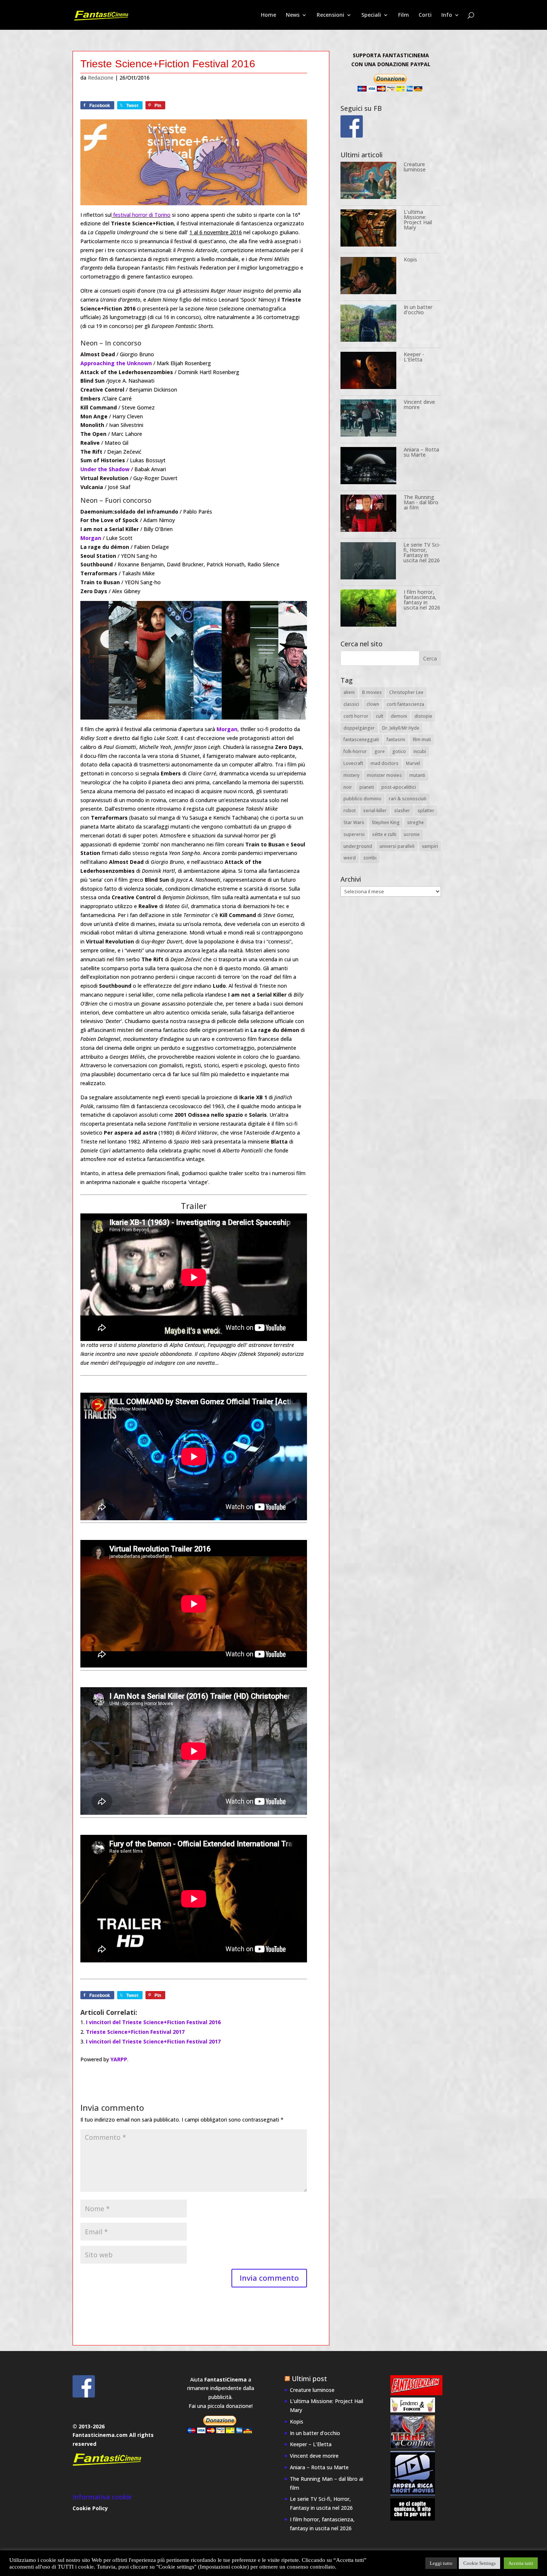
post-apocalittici (399, 787)
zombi (370, 858)
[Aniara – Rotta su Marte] (368, 467)
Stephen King (386, 822)
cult (380, 716)
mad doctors (385, 763)
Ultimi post (309, 2379)
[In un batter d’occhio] (368, 324)
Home (268, 15)
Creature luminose (415, 167)
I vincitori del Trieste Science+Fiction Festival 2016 (153, 2022)
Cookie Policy (90, 2508)
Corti (425, 15)
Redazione (101, 78)
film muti (422, 739)
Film (404, 15)
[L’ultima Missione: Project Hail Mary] (368, 229)
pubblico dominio (362, 799)
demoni (399, 716)
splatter (426, 811)
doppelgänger (359, 728)
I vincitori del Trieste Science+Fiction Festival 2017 (153, 2041)
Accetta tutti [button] (521, 2563)
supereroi (354, 834)
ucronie (412, 834)
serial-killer (375, 811)
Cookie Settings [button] (479, 2563)
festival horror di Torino (141, 215)
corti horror (356, 716)
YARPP (119, 2059)
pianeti (367, 787)
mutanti (417, 775)
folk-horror (355, 751)
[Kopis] (368, 277)
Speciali (371, 15)
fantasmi (396, 739)
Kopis (410, 259)
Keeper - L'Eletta (414, 357)
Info (447, 15)
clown (373, 704)
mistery (351, 775)
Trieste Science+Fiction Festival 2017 (135, 2032)
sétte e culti (384, 834)
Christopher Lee (406, 692)
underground (358, 846)
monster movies (384, 775)
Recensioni (330, 15)
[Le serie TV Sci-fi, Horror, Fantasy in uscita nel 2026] (368, 562)
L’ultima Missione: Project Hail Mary (418, 220)
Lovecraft (353, 763)
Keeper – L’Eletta (311, 2444)
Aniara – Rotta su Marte (421, 452)
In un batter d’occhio (418, 310)
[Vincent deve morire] (368, 419)
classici (351, 704)
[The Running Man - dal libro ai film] (368, 514)
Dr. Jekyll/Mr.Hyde (401, 728)
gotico (399, 751)
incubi (420, 751)
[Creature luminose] (368, 182)
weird (350, 858)
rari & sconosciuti (408, 799)
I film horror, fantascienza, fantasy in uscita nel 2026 (422, 600)
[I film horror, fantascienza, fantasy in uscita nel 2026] (368, 609)
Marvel (413, 763)
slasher (402, 811)
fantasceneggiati (361, 739)
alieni (349, 692)
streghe (415, 822)
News (293, 15)
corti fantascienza (405, 704)
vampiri (430, 846)
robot (350, 811)
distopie (423, 716)
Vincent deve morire (419, 404)
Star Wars (354, 822)
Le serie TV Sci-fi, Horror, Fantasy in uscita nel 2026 (422, 552)
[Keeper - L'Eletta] (368, 372)
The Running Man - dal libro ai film (421, 502)
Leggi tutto (441, 2563)
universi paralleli (397, 846)
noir (348, 787)
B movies (372, 692)
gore (380, 751)
